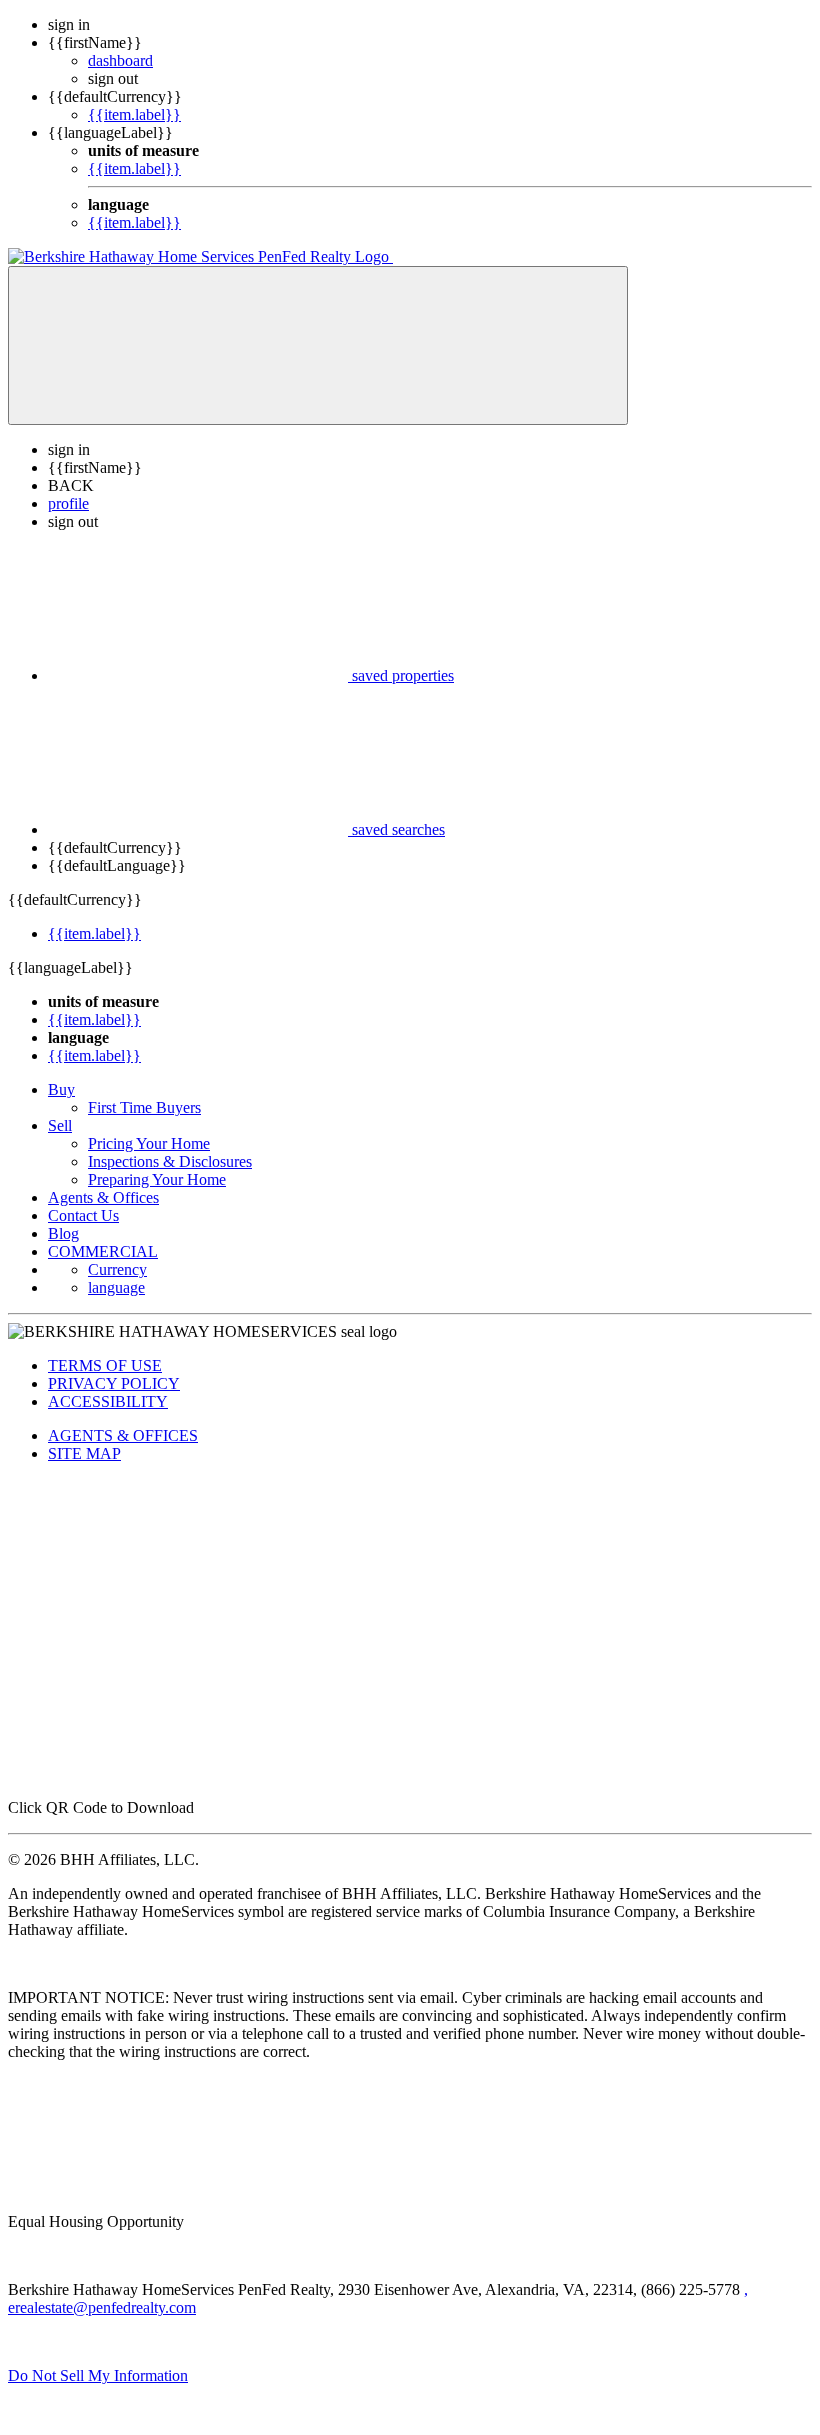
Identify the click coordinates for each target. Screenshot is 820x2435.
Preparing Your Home (157, 1179)
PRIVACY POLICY (114, 1383)
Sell (60, 1125)
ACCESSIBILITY (108, 1401)
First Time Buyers (144, 1107)
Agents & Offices (103, 1197)
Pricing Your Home (149, 1143)
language (116, 1287)
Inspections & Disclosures (170, 1161)
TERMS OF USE (105, 1365)
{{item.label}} (134, 114)
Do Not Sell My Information (98, 2375)
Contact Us (83, 1215)
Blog (63, 1233)
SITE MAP (84, 1453)
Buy (61, 1089)
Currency (117, 1269)
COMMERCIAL (103, 1251)
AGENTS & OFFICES (123, 1435)
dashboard (120, 60)
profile (68, 503)
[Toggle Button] (318, 345)
